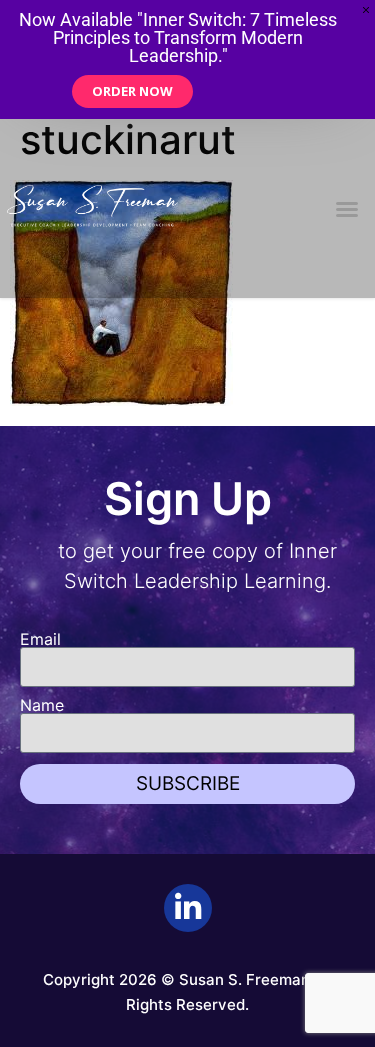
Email (40, 639)
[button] (347, 209)
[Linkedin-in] (188, 908)
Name (42, 705)
